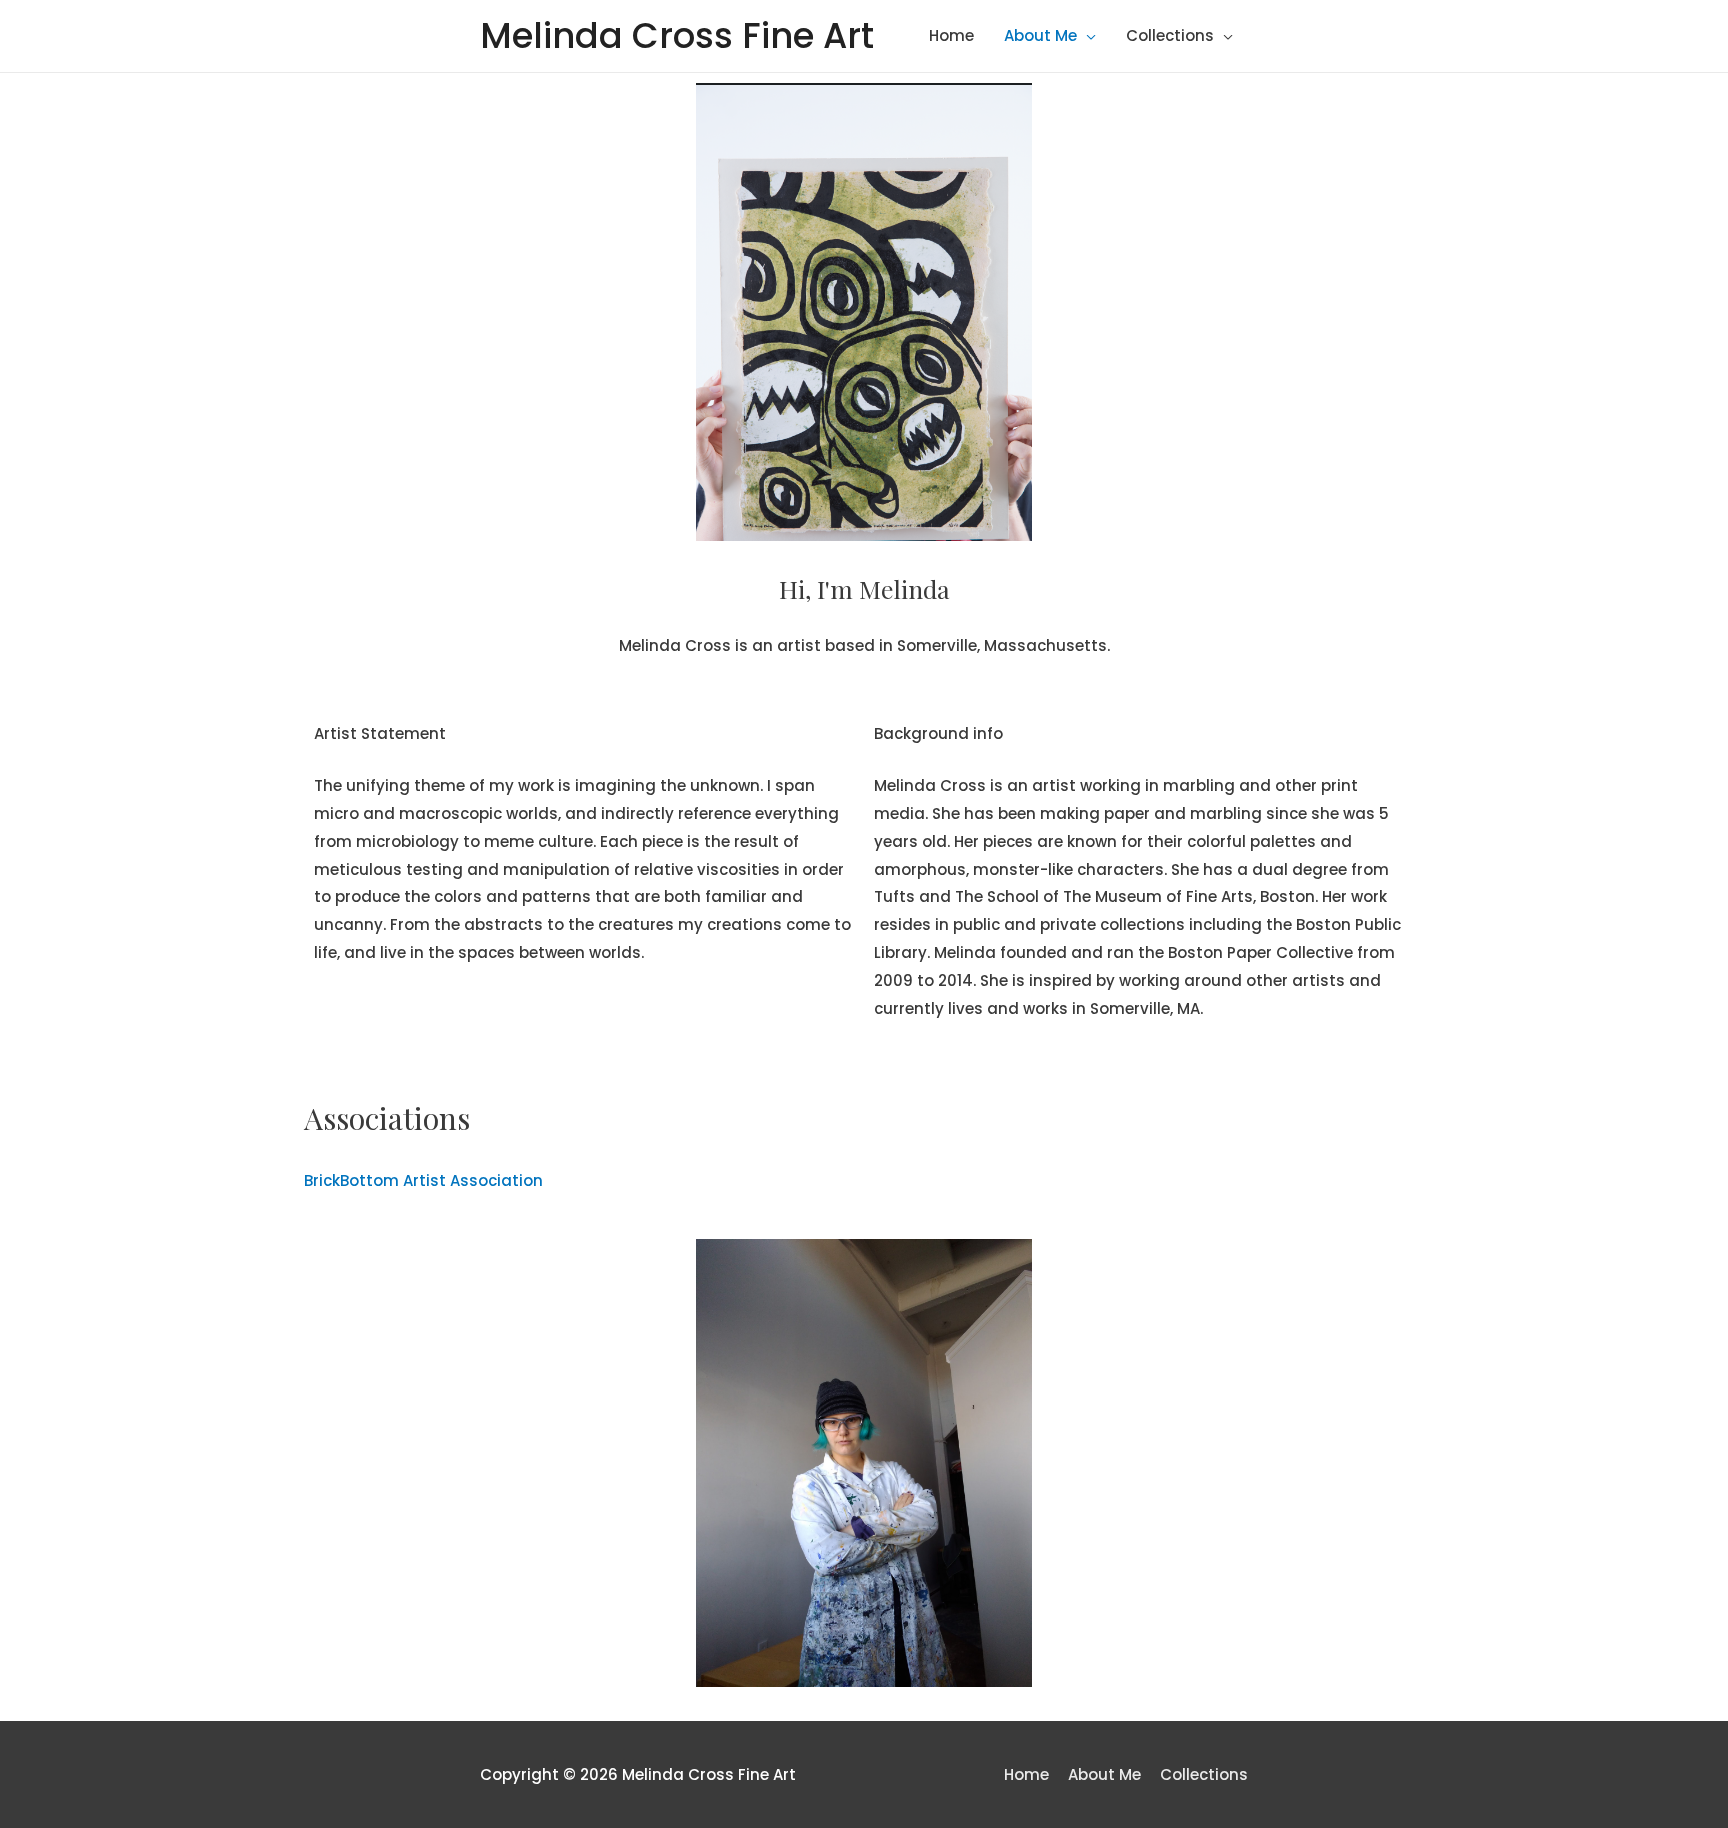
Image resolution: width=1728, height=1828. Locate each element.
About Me (1040, 35)
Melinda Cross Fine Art (677, 35)
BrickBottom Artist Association (423, 1180)
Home (951, 35)
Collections (1170, 35)
